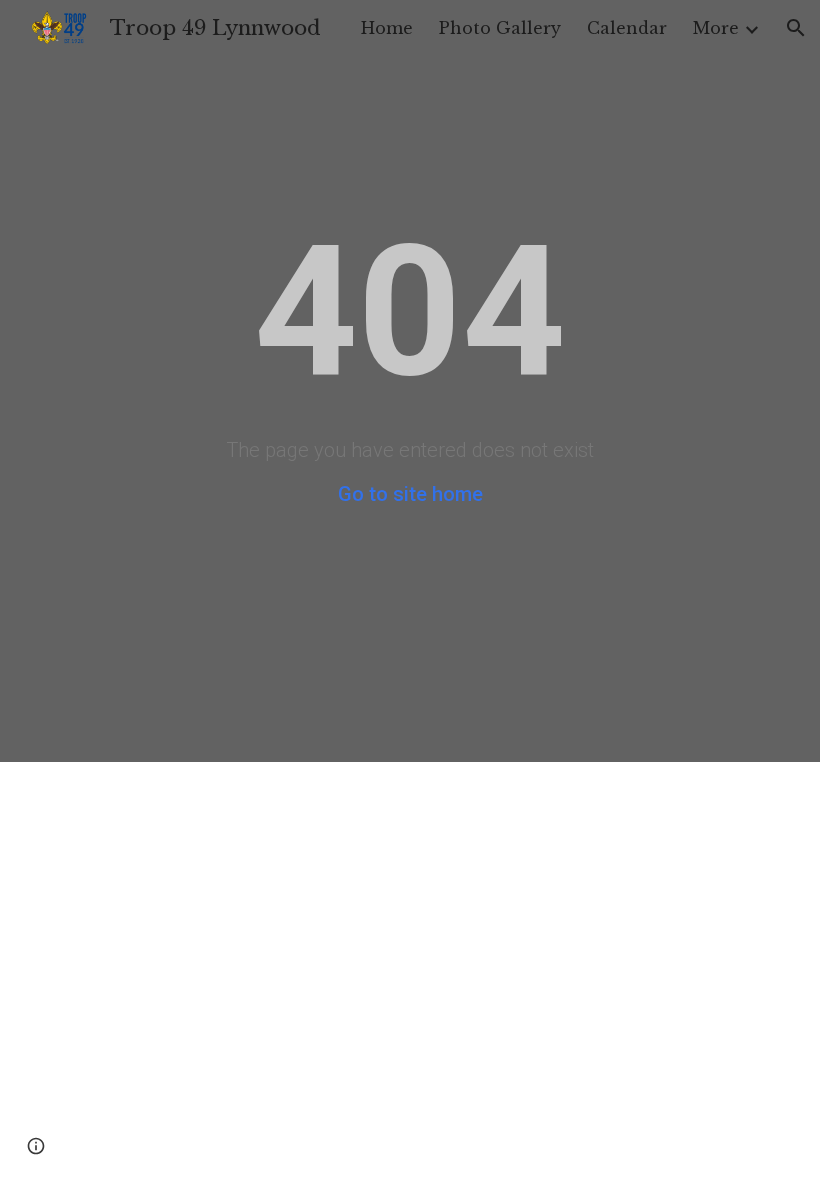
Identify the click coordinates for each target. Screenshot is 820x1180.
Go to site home (410, 494)
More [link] (716, 28)
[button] (796, 28)
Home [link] (387, 28)
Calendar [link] (627, 28)
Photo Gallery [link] (500, 28)
